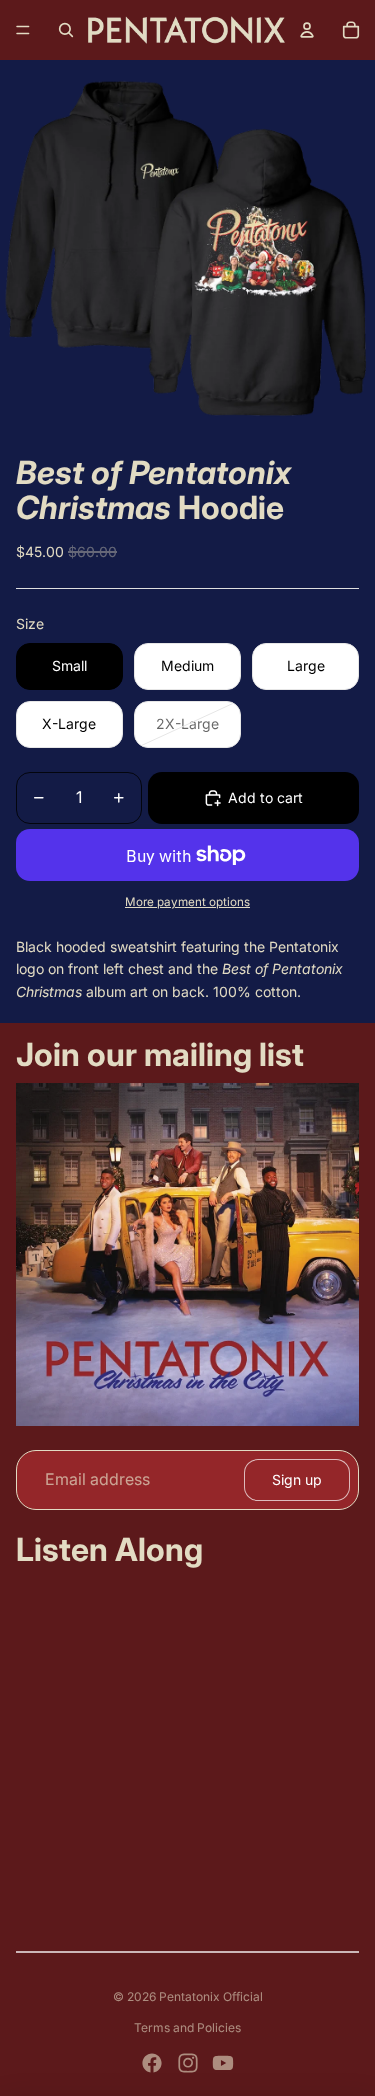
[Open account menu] (307, 30)
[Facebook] (152, 2063)
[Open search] (66, 30)
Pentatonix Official (211, 1996)
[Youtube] (223, 2063)
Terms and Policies (187, 2027)
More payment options (187, 902)
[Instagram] (188, 2063)
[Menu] (23, 30)
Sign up (297, 1479)
